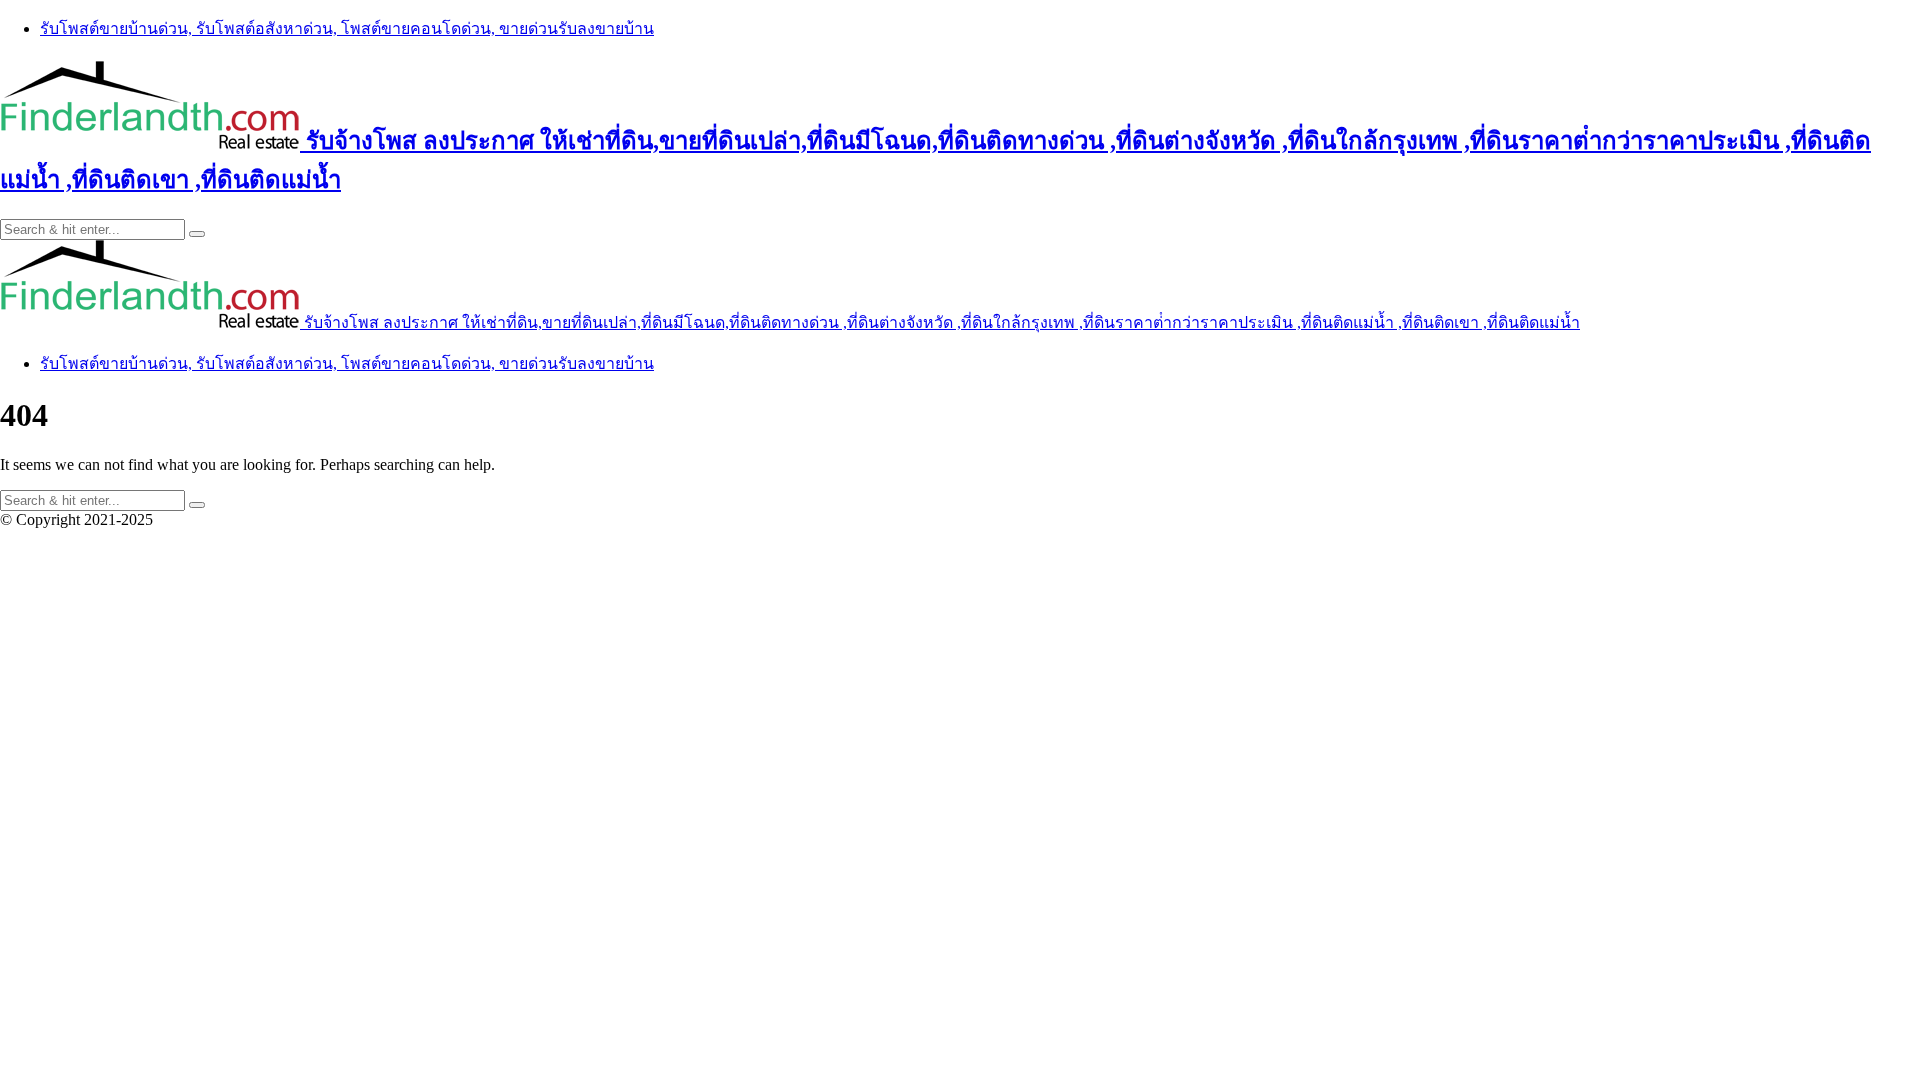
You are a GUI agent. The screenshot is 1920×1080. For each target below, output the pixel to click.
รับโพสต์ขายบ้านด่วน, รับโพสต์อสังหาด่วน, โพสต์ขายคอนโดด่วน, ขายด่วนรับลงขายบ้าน (347, 28)
